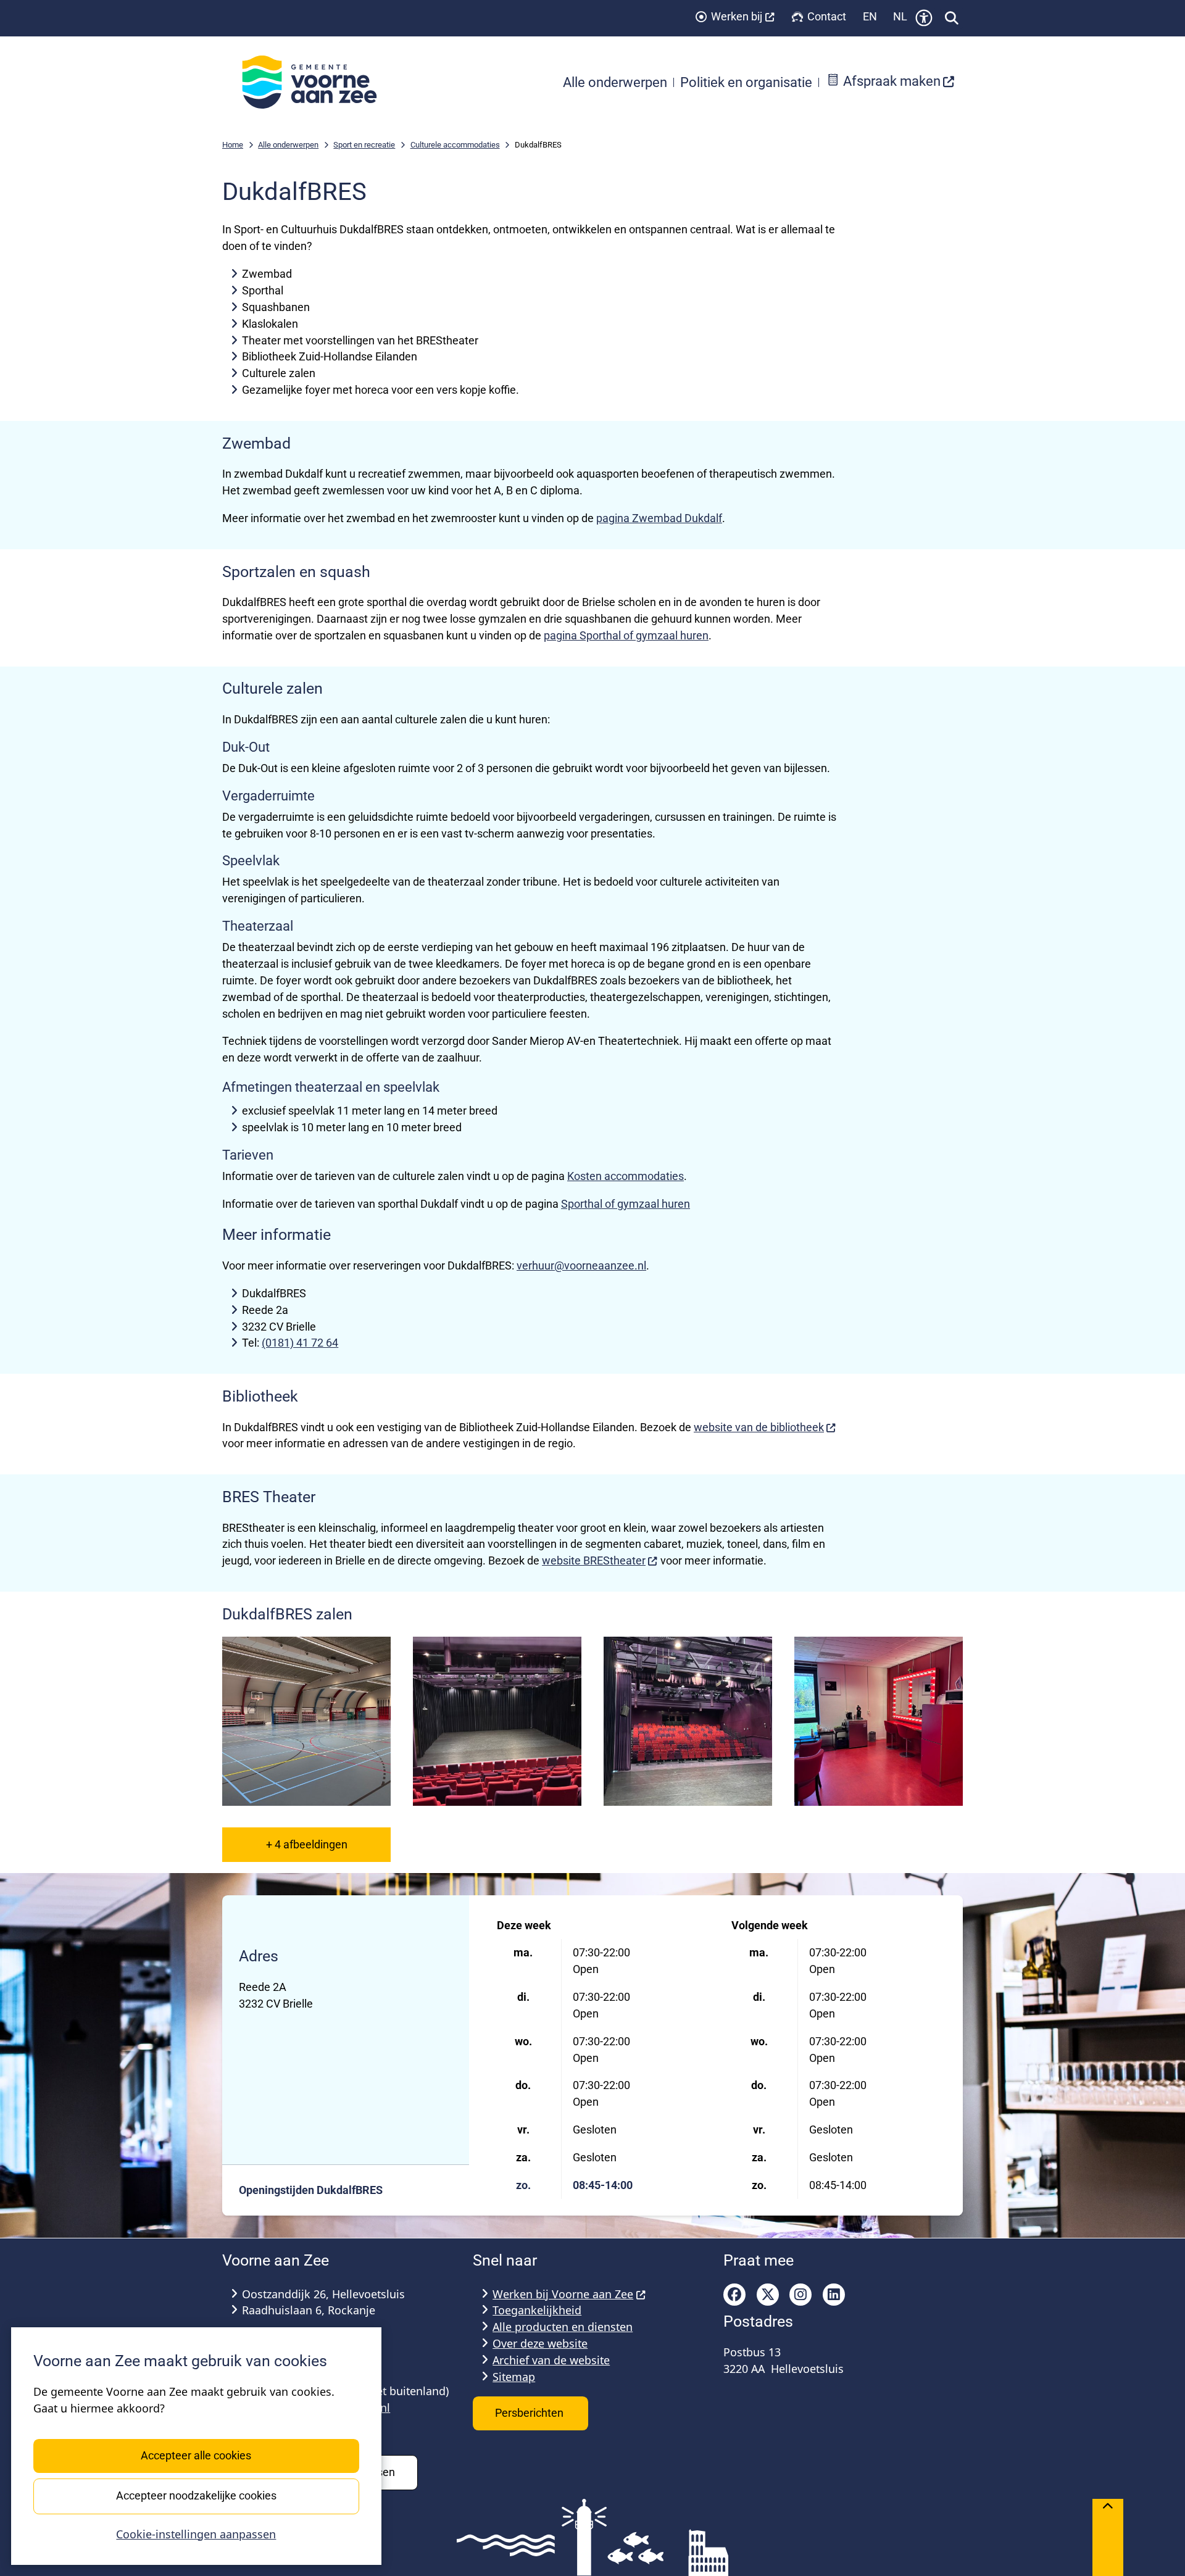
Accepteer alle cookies (196, 2455)
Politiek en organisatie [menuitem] (746, 82)
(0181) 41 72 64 (300, 1343)
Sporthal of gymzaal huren (626, 1204)
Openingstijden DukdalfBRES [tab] (311, 2190)
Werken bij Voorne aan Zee (563, 2294)
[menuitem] (891, 82)
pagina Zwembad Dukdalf (659, 518)
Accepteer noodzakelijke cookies (196, 2495)
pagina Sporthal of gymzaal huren (626, 635)
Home (233, 145)
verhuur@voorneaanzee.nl (581, 1265)
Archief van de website (551, 2360)
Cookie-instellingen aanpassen (196, 2534)
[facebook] (734, 2295)
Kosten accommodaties (626, 1176)
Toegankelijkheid (537, 2310)
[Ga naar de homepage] (316, 82)
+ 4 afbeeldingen (307, 1844)
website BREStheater (594, 1560)
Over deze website (540, 2343)
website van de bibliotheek (759, 1427)
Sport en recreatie (364, 145)
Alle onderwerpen (288, 145)
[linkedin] (834, 2295)
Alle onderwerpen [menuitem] (615, 82)
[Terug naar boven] (1108, 2537)
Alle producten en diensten (563, 2327)
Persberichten (530, 2413)
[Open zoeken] (952, 18)
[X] (768, 2295)
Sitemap (514, 2377)
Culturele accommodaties (455, 145)
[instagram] (800, 2295)
